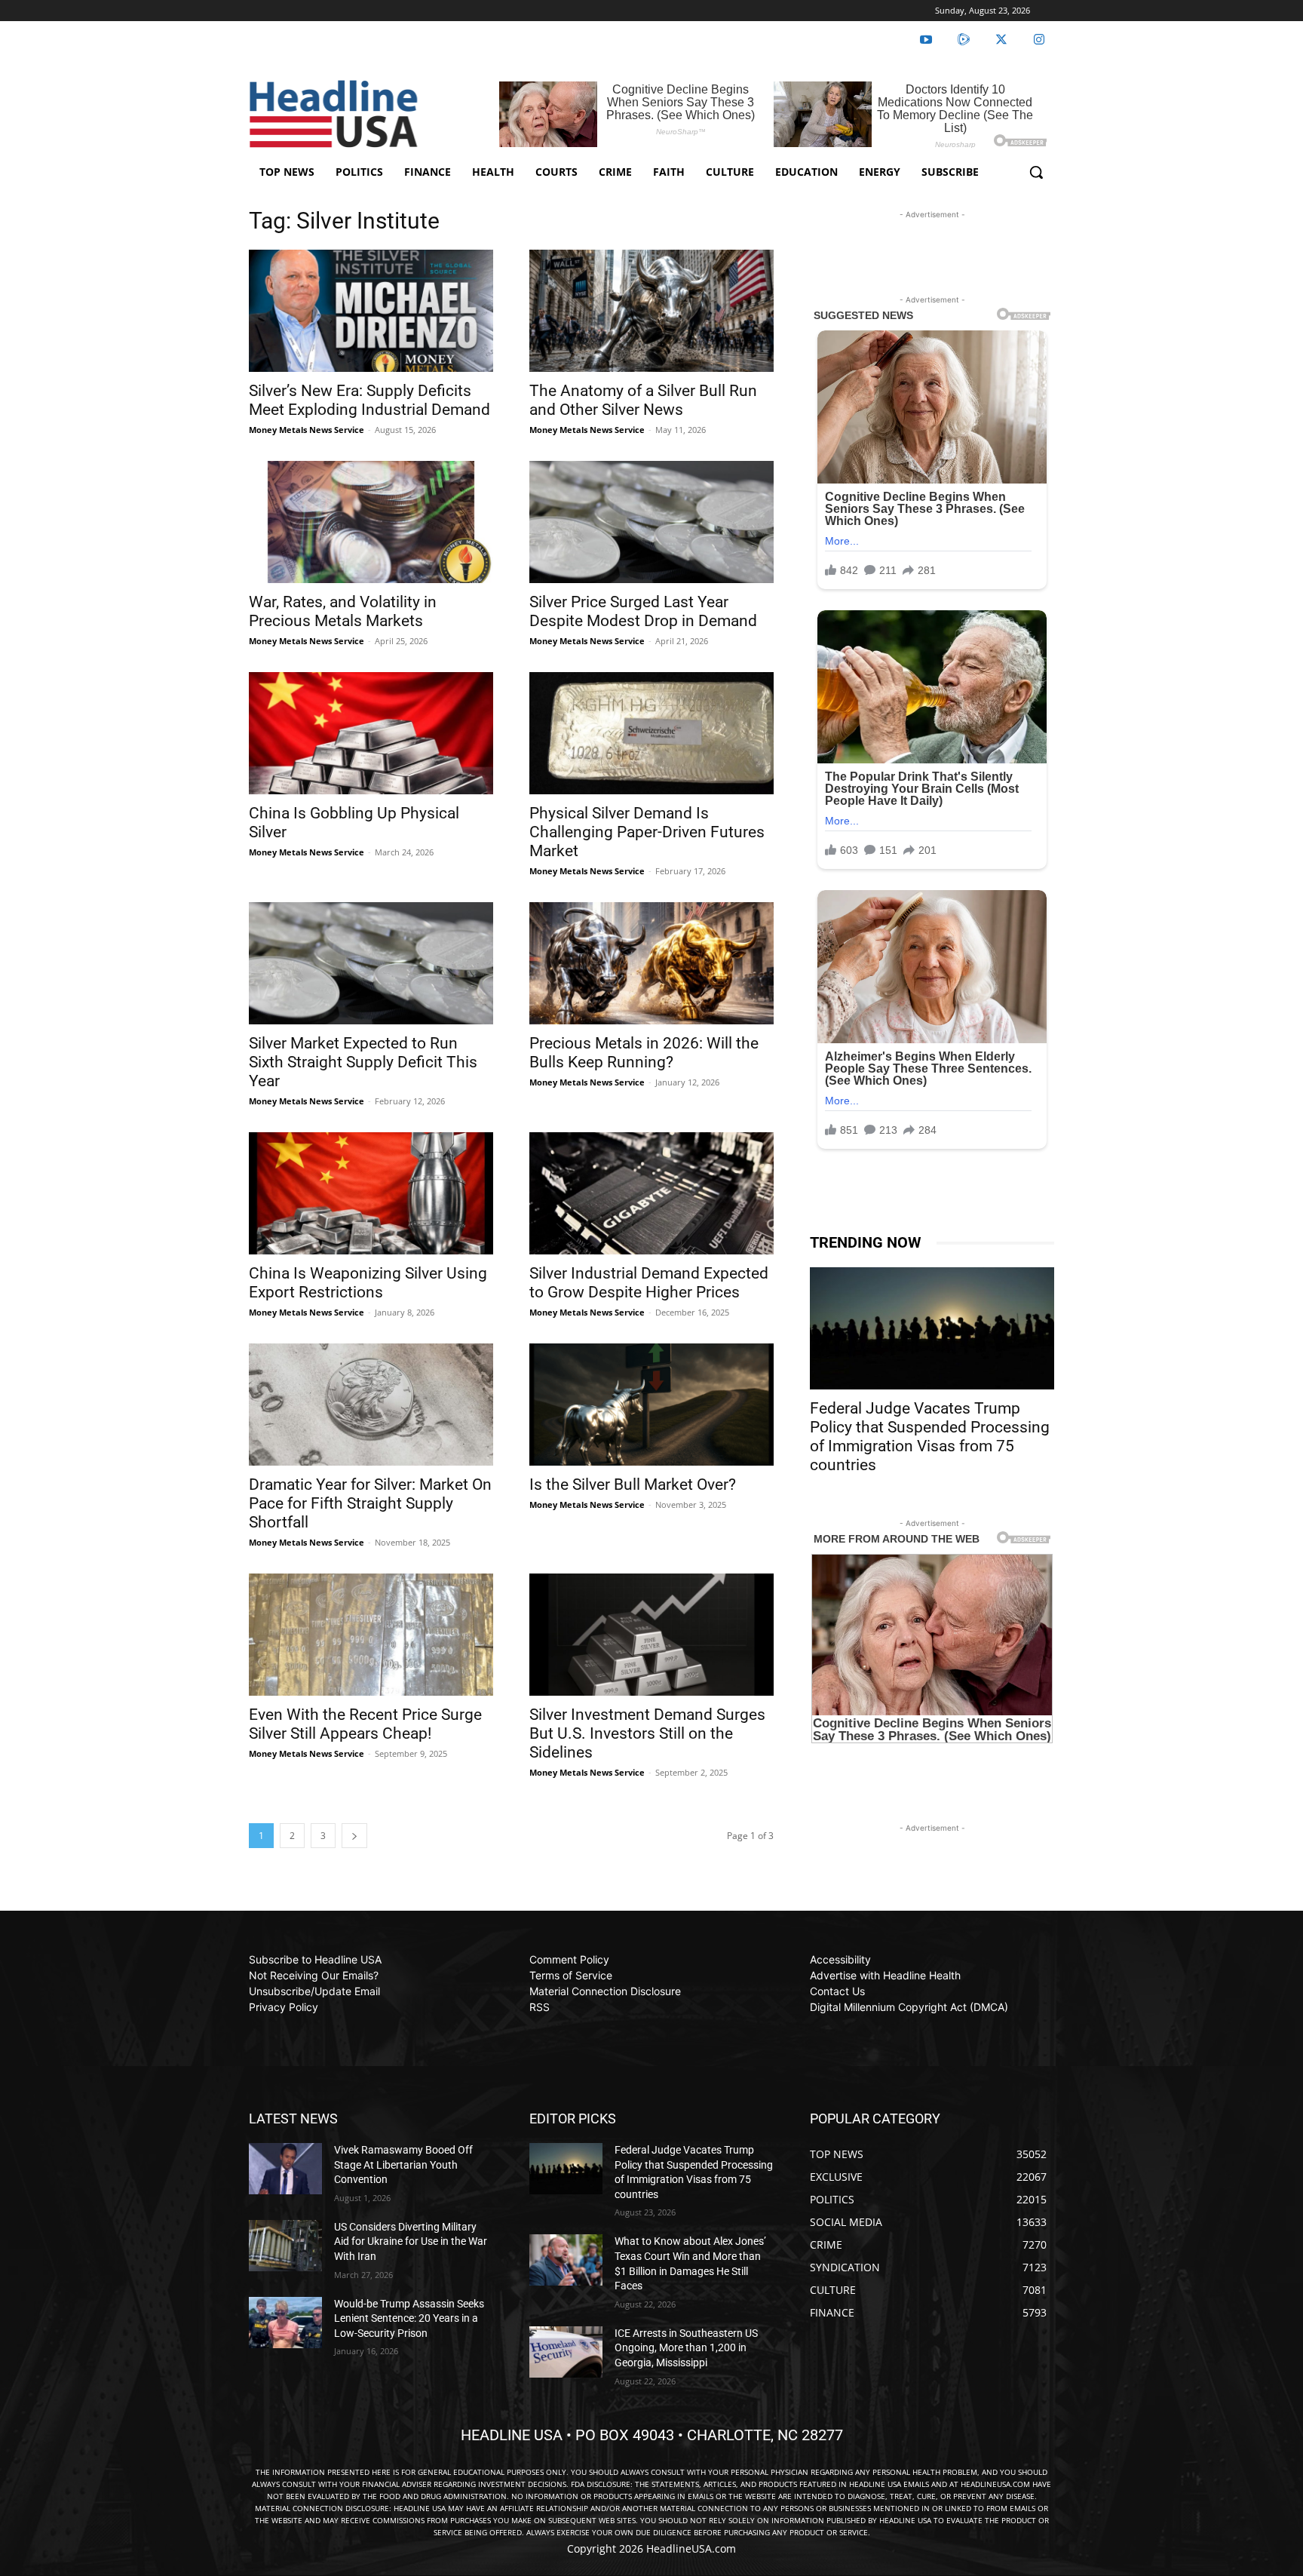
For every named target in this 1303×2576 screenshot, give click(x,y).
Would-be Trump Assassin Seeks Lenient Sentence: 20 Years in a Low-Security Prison (409, 2318)
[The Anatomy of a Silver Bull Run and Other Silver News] (651, 311)
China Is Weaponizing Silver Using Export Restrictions (368, 1283)
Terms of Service (571, 1975)
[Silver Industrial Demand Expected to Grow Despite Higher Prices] (651, 1193)
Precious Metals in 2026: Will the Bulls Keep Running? (644, 1053)
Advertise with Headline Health (885, 1975)
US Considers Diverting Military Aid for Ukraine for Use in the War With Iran (411, 2241)
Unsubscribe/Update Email (314, 1991)
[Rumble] (964, 40)
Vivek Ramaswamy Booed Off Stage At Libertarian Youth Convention (403, 2165)
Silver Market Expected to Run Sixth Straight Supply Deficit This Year (363, 1062)
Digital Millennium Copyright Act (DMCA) (909, 2007)
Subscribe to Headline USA (315, 1959)
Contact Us (837, 1991)
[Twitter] (1001, 40)
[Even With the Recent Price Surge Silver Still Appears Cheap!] (371, 1635)
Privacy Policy (284, 2007)
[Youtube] (926, 40)
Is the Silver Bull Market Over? (633, 1485)
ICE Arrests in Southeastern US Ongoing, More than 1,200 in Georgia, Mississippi (686, 2348)
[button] (1036, 172)
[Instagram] (1039, 40)
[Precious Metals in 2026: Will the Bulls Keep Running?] (651, 963)
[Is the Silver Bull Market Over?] (651, 1405)
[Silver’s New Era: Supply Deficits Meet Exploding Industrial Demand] (371, 311)
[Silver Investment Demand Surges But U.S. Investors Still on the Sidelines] (651, 1635)
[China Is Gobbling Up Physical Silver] (371, 733)
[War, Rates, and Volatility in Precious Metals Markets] (371, 522)
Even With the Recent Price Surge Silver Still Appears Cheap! (365, 1724)
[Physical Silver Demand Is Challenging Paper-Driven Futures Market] (651, 733)
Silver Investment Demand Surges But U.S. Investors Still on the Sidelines (647, 1733)
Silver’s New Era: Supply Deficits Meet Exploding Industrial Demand (369, 400)
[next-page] (354, 1836)
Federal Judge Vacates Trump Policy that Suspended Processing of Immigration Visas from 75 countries (930, 1437)
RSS (540, 2007)
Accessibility (840, 1959)
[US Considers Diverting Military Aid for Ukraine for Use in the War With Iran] (285, 2246)
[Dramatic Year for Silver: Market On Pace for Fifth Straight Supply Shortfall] (371, 1405)
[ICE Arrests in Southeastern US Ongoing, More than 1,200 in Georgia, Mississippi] (566, 2352)
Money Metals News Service (307, 430)
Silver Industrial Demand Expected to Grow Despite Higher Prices (649, 1283)
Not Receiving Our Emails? (314, 1975)
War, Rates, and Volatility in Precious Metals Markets (343, 611)
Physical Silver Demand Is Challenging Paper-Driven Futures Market (647, 832)
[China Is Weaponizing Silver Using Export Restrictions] (371, 1193)
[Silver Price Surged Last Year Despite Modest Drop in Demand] (651, 522)
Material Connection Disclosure (605, 1991)
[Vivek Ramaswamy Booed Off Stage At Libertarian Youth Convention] (285, 2169)
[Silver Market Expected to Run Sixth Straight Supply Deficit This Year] (371, 963)
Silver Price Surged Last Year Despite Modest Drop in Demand (643, 611)
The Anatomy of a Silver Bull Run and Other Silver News (643, 400)
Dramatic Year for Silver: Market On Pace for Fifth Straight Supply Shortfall (370, 1503)
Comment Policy (569, 1959)
